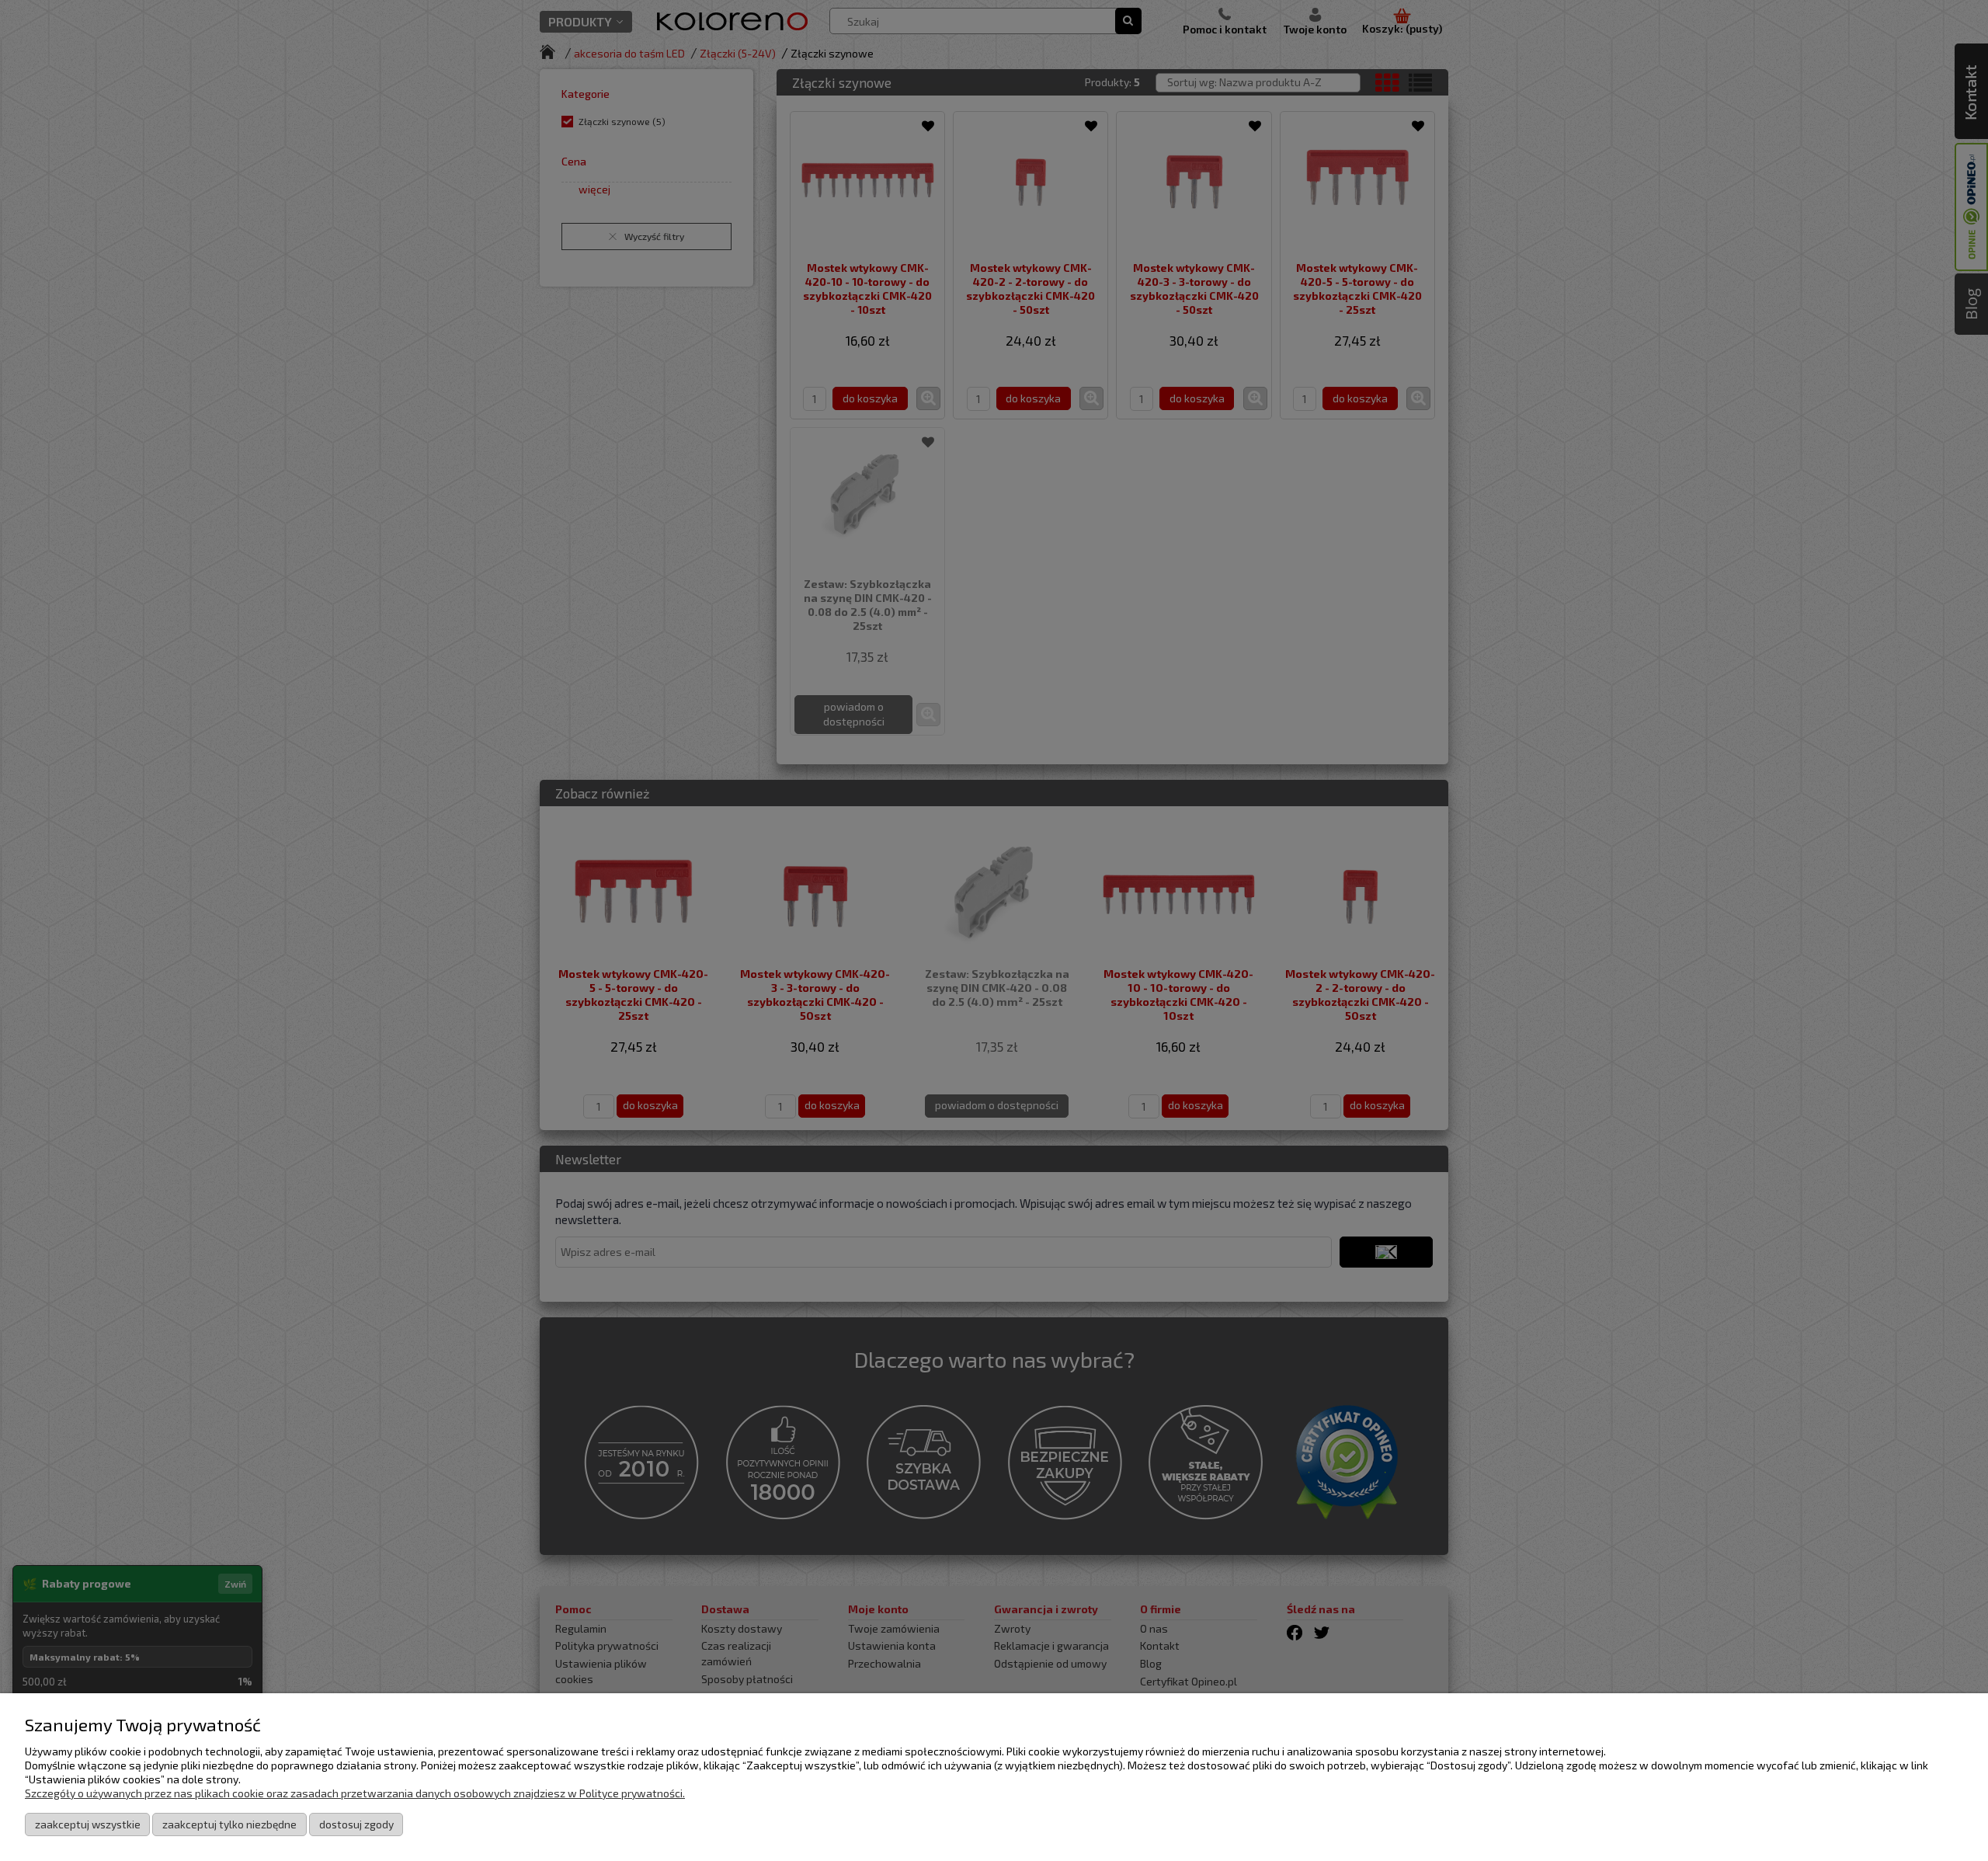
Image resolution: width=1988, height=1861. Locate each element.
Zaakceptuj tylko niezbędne (229, 1824)
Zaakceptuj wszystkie (88, 1824)
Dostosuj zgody (356, 1824)
